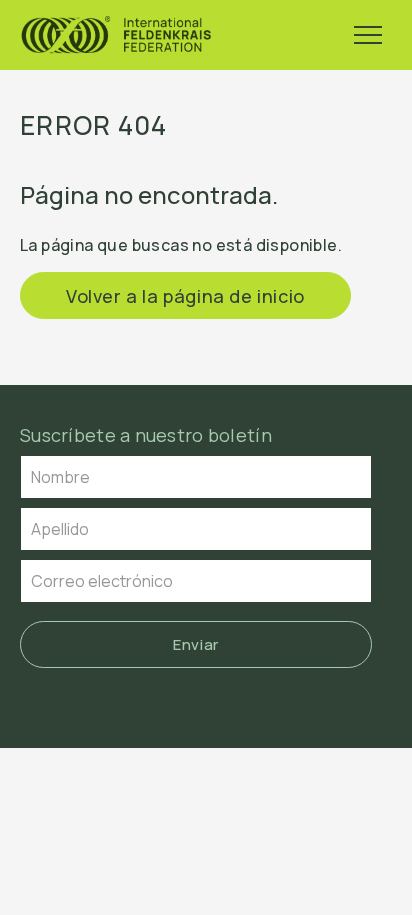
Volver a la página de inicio (185, 296)
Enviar (196, 644)
